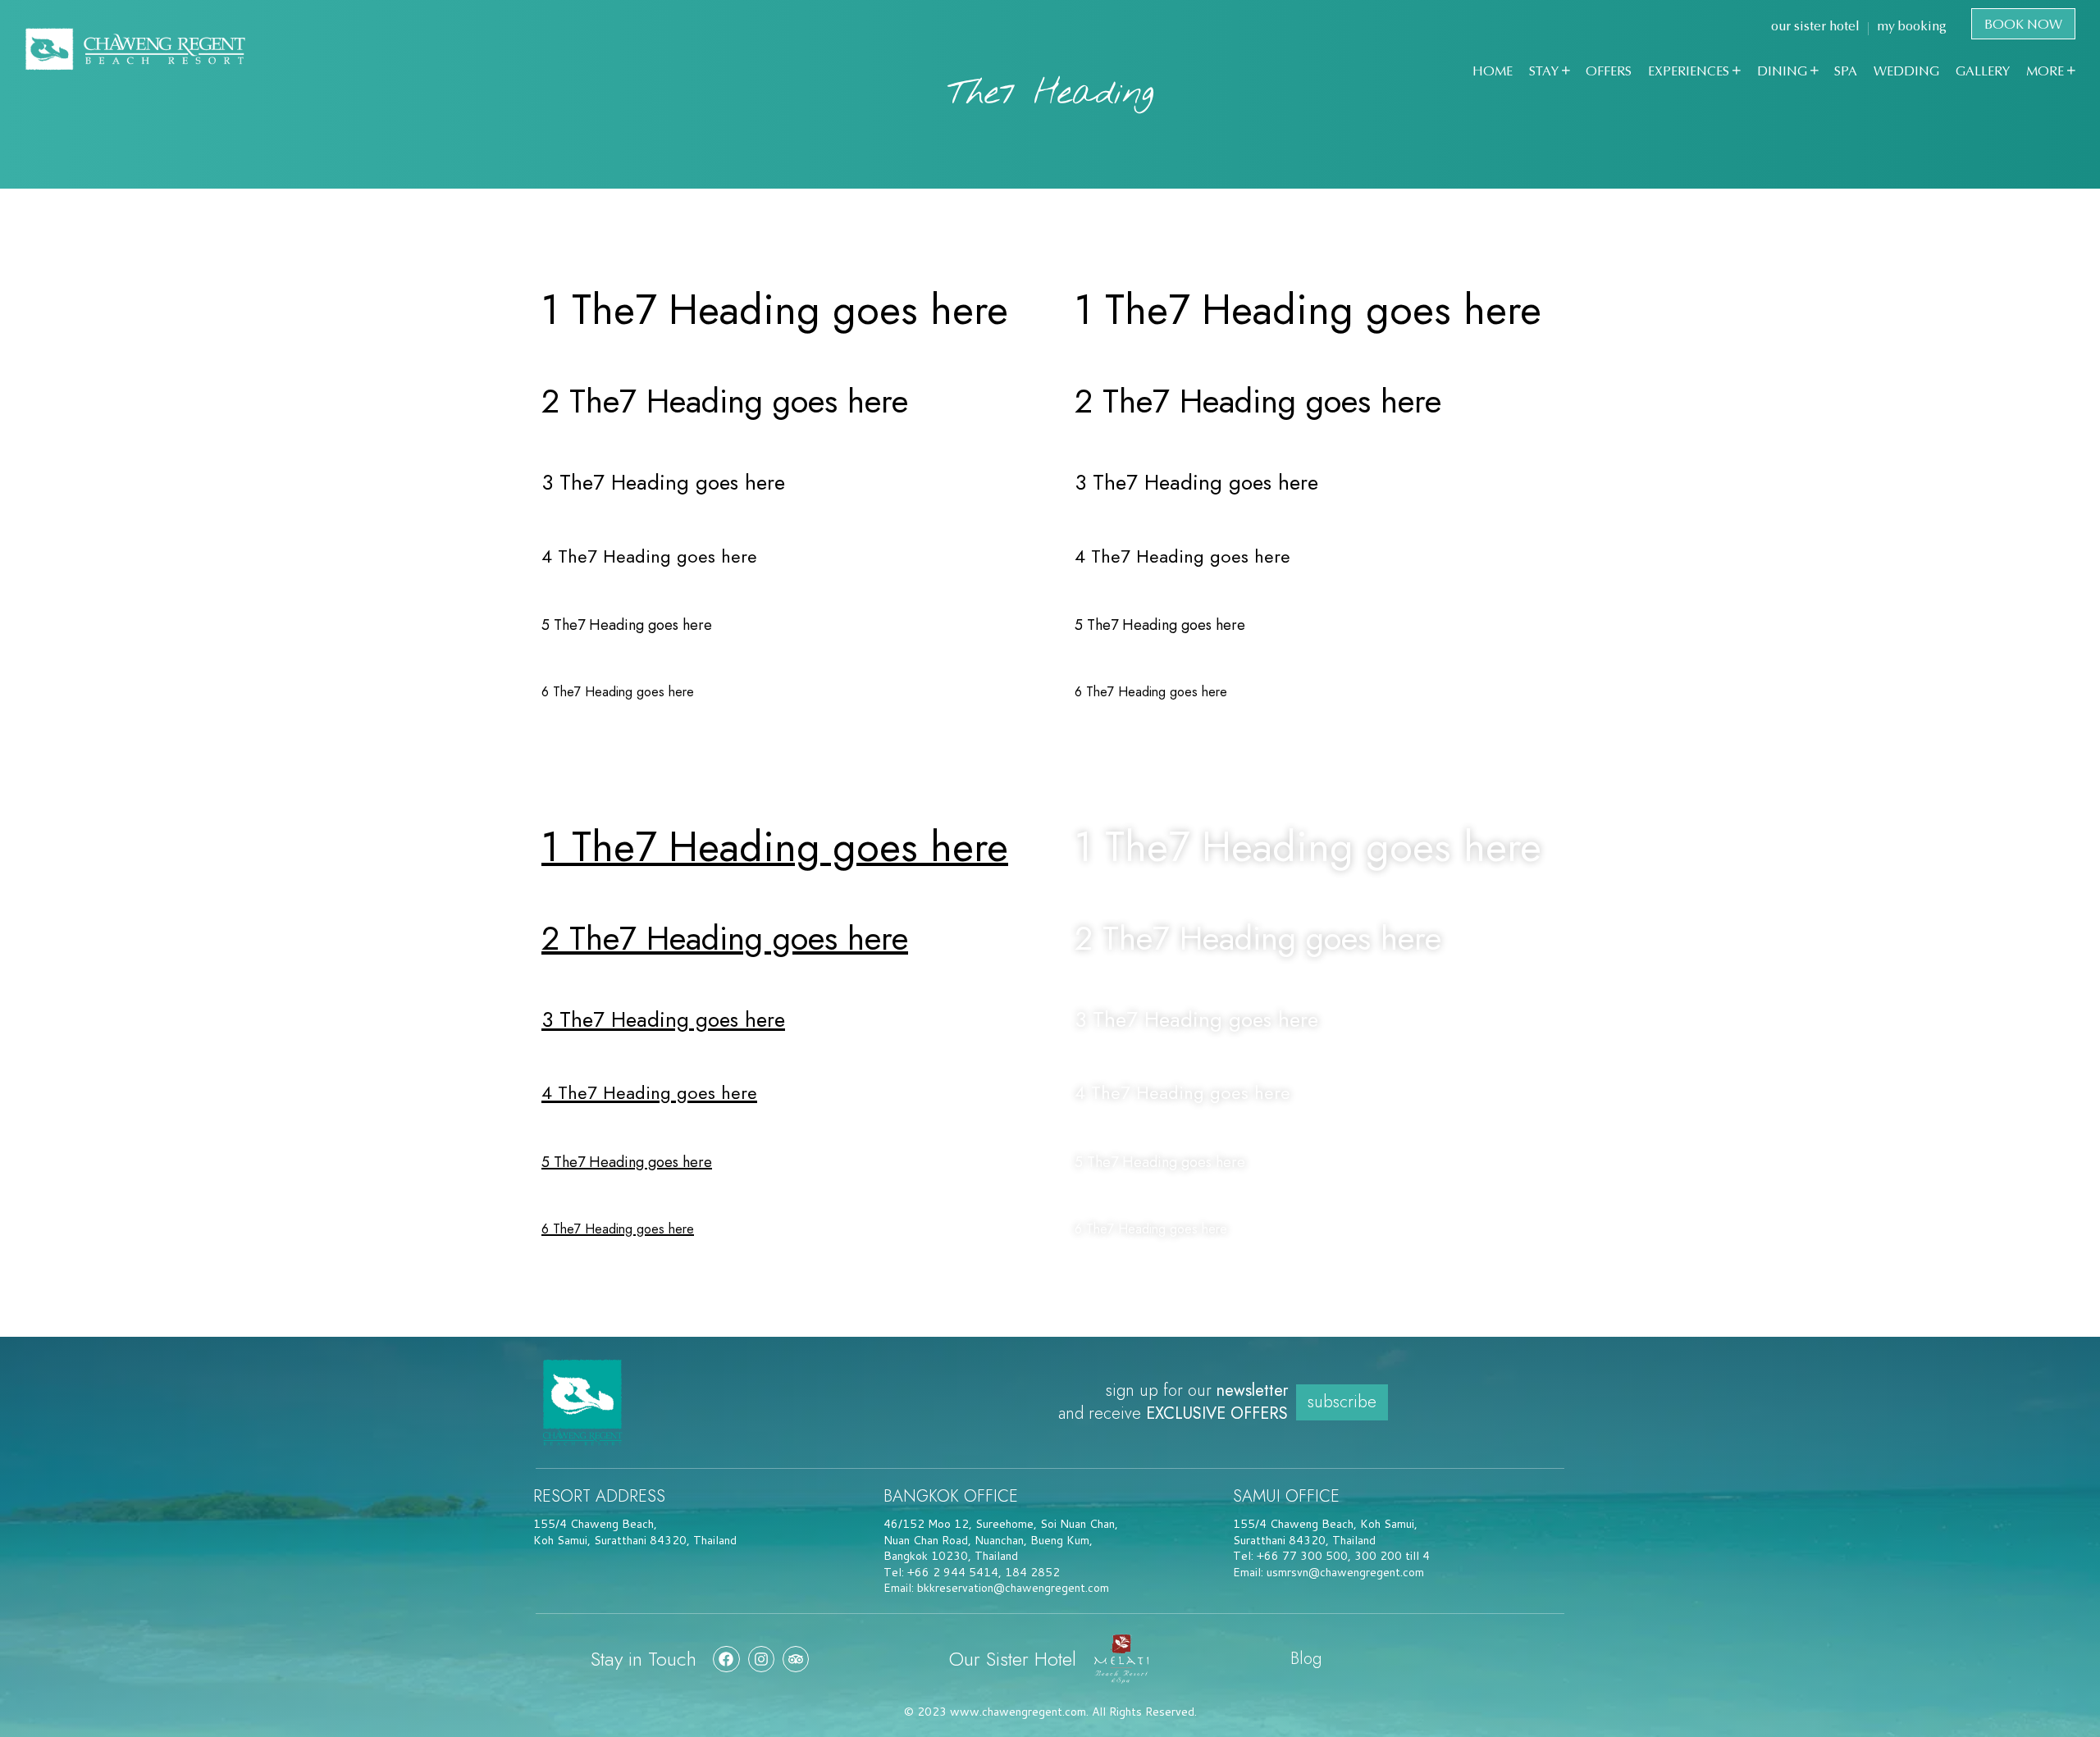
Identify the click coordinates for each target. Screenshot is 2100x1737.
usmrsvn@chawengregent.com (1345, 1572)
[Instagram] (761, 1659)
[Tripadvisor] (796, 1659)
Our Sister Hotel (1013, 1659)
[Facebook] (726, 1659)
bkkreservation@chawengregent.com (1013, 1588)
